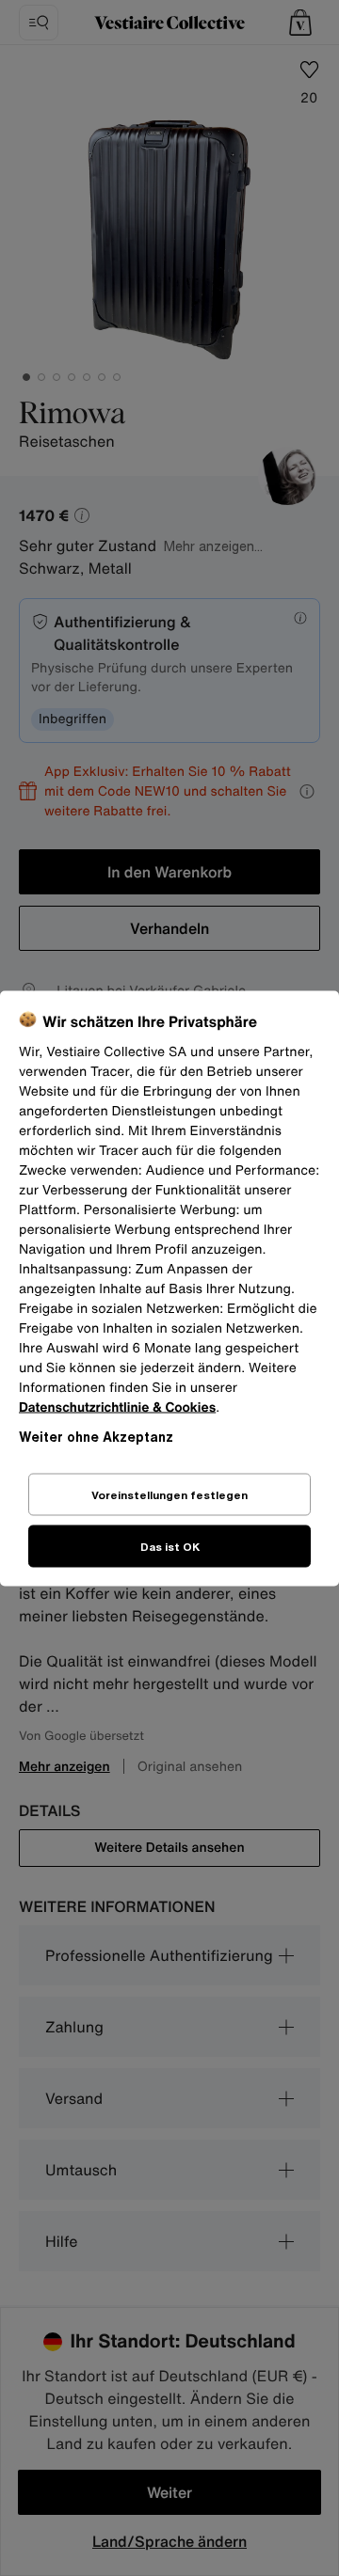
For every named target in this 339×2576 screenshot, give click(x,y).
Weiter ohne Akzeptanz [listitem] (96, 1436)
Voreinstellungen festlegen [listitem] (169, 1494)
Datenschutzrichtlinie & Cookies (117, 1407)
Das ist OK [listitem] (170, 1546)
